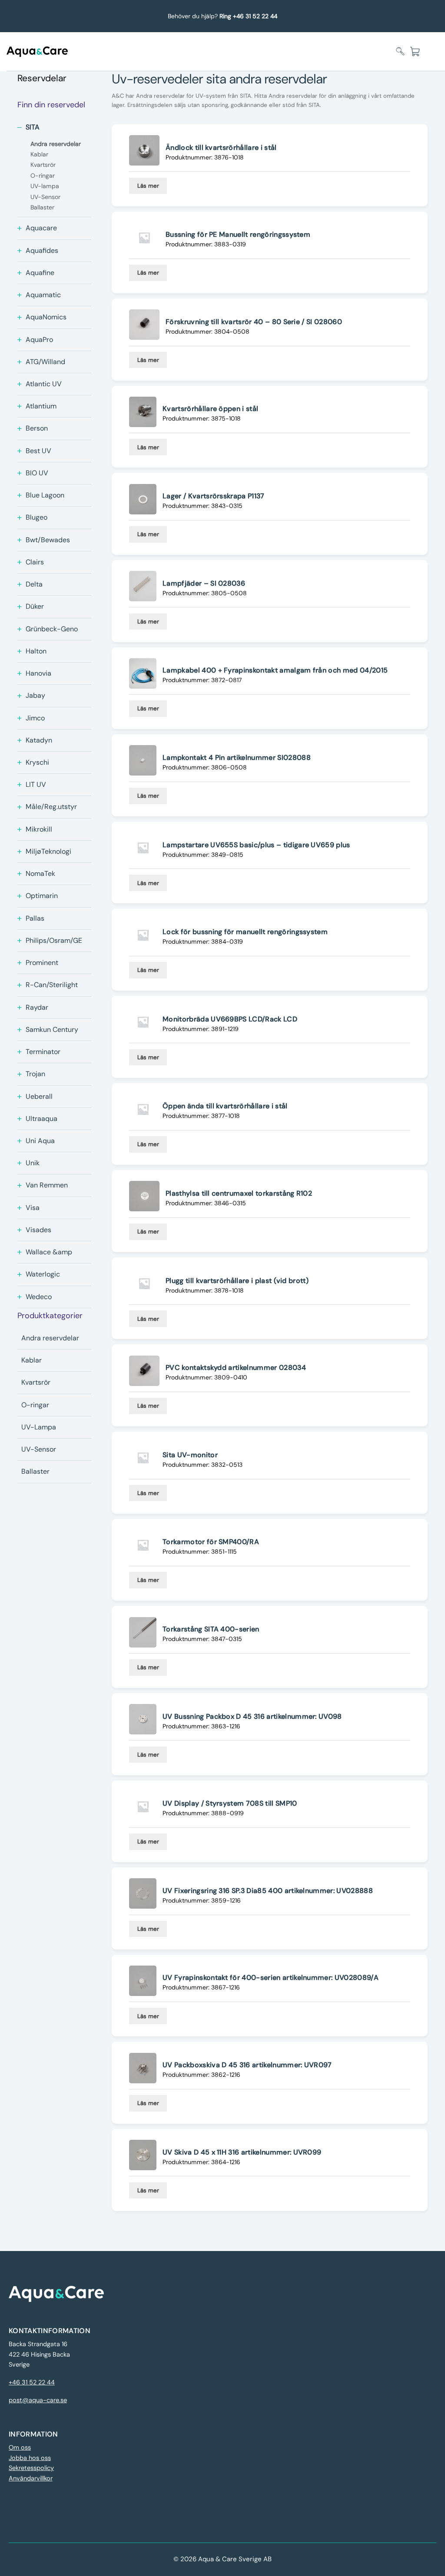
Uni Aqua (40, 1141)
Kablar (32, 1360)
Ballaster (35, 1471)
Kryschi (37, 762)
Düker (35, 606)
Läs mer (148, 186)
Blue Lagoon (45, 495)
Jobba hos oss (30, 2458)
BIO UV (37, 473)
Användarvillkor (31, 2478)
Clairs (35, 562)
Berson (37, 428)
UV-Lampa (39, 1427)
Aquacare (41, 228)
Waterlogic (43, 1274)
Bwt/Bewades (48, 540)
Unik (33, 1163)
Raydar (37, 1007)
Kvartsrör (36, 1382)
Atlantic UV (44, 384)
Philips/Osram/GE (54, 940)
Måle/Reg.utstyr (51, 807)
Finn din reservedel (51, 105)
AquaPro (39, 340)
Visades (38, 1230)
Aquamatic (43, 295)
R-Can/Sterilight (52, 985)
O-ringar (35, 1405)
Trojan (35, 1074)
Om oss (20, 2448)
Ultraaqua (42, 1119)
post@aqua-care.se (38, 2400)
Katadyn (39, 740)
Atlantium (41, 406)
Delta (34, 584)
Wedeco (39, 1297)
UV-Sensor (39, 1449)
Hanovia (38, 673)
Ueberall (39, 1096)
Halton (36, 651)
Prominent (42, 963)
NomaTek (40, 874)
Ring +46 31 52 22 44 (248, 16)
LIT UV (36, 784)
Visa (33, 1208)
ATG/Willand (45, 362)
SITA (33, 127)
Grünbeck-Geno (52, 629)
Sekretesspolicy (31, 2468)
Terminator (43, 1052)
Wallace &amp (49, 1252)
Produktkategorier (50, 1316)
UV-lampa (45, 186)
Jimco (35, 718)
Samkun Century (52, 1029)
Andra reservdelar (50, 1338)
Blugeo (37, 517)
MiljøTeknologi (48, 851)
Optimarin (42, 896)
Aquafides (42, 250)
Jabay (35, 695)
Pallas (35, 918)
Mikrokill (39, 829)
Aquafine (40, 273)
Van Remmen (47, 1185)
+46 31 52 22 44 (32, 2382)
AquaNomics (46, 317)
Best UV (38, 451)
